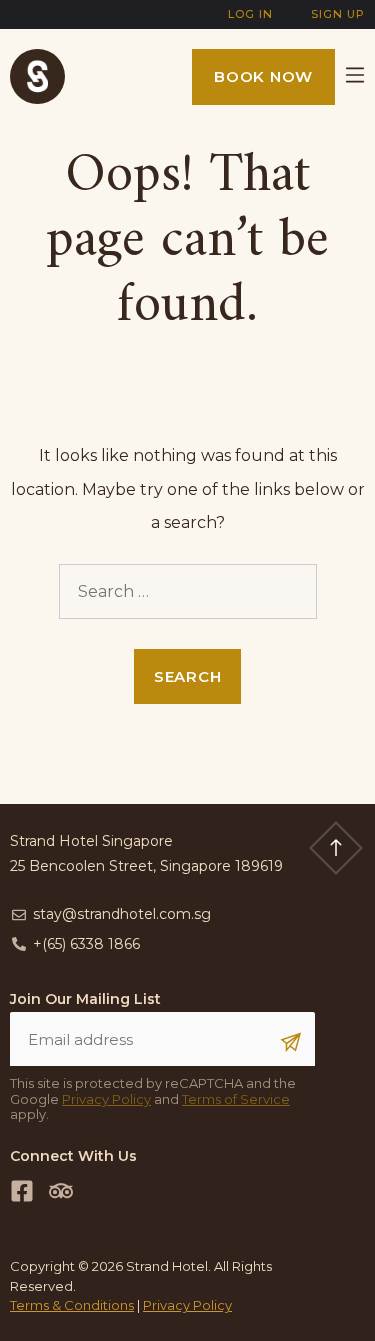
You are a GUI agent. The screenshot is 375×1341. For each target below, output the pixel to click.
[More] (345, 77)
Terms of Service (236, 1099)
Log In (250, 14)
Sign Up (338, 14)
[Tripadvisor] (61, 1191)
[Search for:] (188, 591)
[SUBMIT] (291, 1042)
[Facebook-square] (22, 1191)
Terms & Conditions (72, 1305)
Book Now (263, 76)
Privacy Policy (106, 1099)
